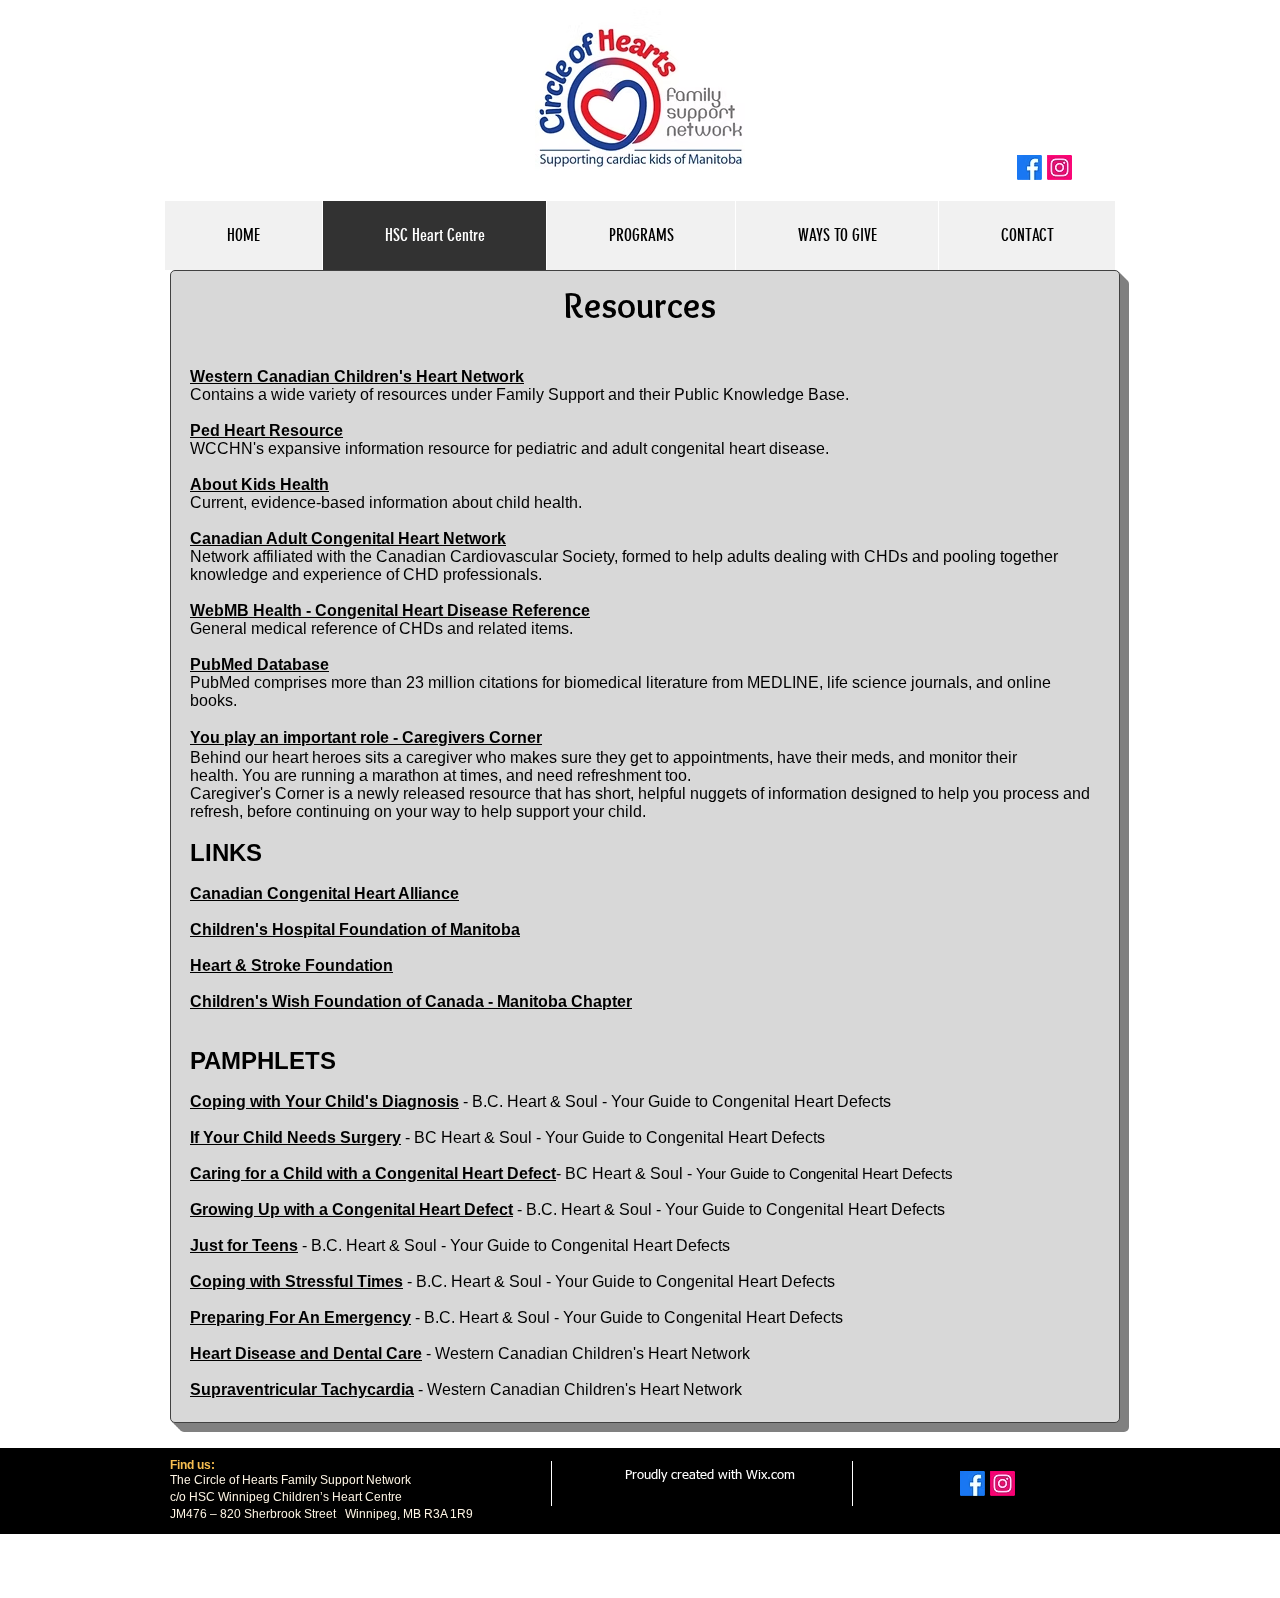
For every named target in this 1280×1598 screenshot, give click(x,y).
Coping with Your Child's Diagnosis (324, 1101)
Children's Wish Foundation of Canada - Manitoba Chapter (411, 1001)
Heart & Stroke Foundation (291, 965)
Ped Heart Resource (266, 430)
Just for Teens (244, 1245)
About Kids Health (259, 484)
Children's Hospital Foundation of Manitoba (355, 929)
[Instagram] (1059, 167)
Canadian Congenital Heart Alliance (324, 893)
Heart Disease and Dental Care (306, 1353)
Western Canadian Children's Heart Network (357, 376)
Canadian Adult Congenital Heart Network (348, 538)
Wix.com (770, 1475)
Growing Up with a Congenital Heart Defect (351, 1209)
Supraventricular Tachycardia (302, 1389)
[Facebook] (1029, 167)
